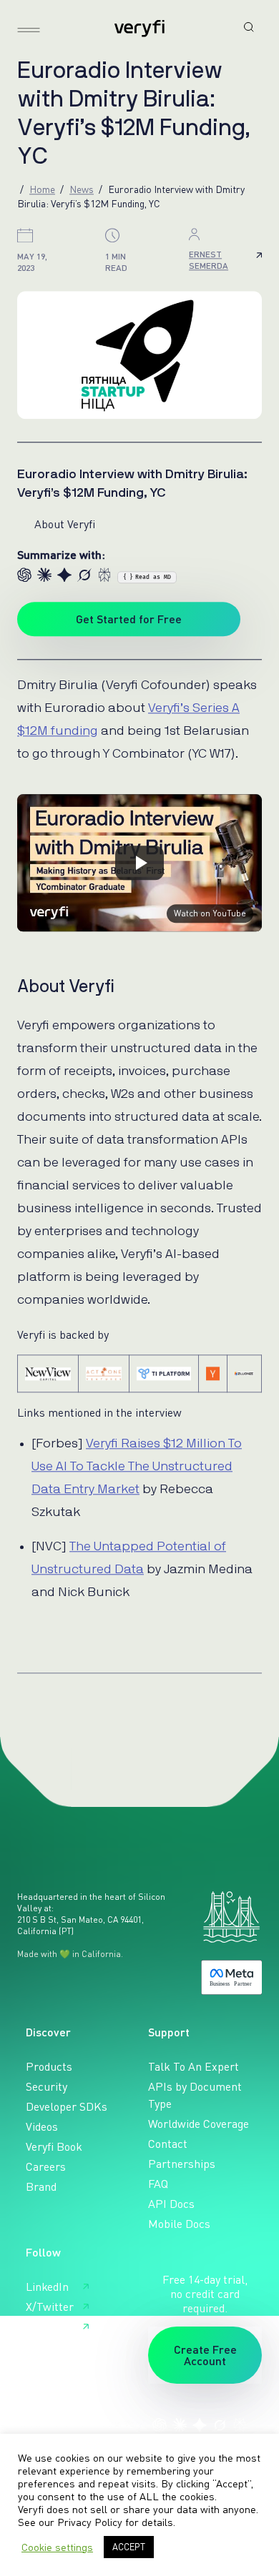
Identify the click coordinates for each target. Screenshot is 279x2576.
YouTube (47, 2327)
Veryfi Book (54, 2146)
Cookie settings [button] (57, 2547)
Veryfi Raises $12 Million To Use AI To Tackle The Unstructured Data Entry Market (137, 1467)
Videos (42, 2126)
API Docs (171, 2204)
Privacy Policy (90, 2522)
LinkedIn (47, 2287)
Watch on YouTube (210, 913)
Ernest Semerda (209, 260)
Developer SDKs (67, 2106)
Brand (41, 2186)
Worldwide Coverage (199, 2124)
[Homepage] (139, 29)
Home (42, 189)
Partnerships (182, 2164)
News (82, 189)
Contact (168, 2144)
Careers (46, 2166)
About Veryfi (65, 524)
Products (49, 2066)
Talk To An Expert (194, 2066)
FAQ (158, 2184)
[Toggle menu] (29, 30)
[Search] (249, 27)
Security (46, 2086)
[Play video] (139, 863)
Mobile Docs (179, 2224)
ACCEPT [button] (129, 2547)
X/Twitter (50, 2307)
